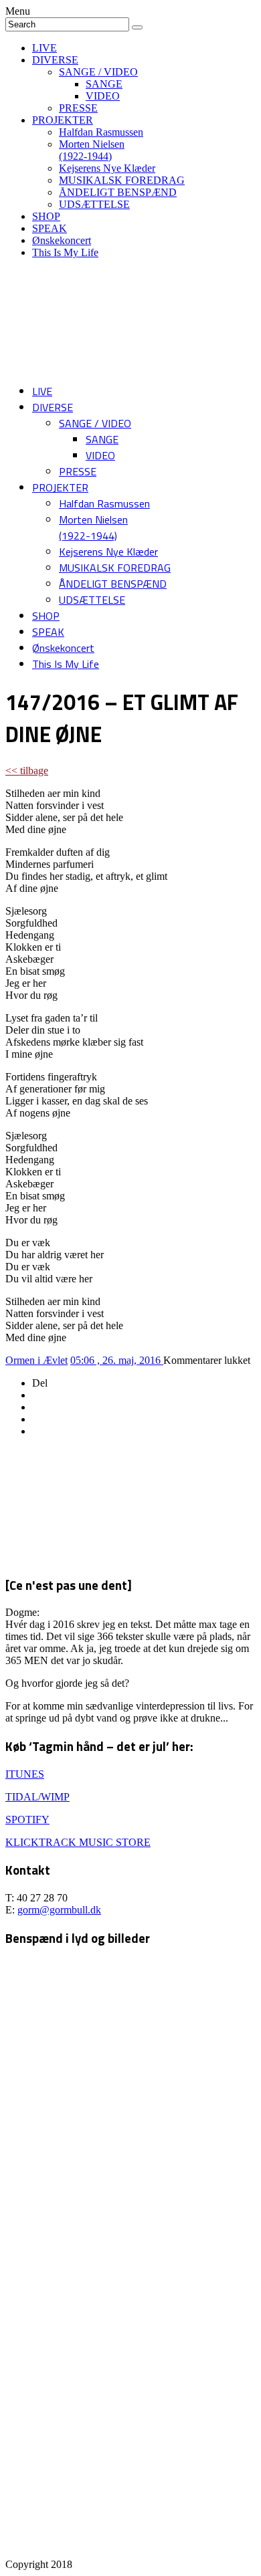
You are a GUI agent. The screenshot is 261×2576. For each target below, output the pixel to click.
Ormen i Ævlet (36, 1360)
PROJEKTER (63, 120)
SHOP (46, 216)
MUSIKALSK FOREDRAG (122, 180)
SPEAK (50, 228)
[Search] (137, 27)
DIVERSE (55, 60)
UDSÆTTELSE (94, 204)
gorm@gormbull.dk (59, 1910)
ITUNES (25, 1774)
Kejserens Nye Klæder (107, 168)
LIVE (45, 48)
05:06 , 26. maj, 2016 (117, 1360)
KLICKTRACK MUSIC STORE (78, 1842)
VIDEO (103, 96)
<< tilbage (27, 771)
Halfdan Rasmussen (101, 132)
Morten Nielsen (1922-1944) (92, 150)
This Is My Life (65, 252)
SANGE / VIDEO (98, 72)
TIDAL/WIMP (37, 1797)
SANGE (104, 84)
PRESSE (78, 108)
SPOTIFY (27, 1820)
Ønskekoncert (62, 240)
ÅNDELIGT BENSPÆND (118, 192)
